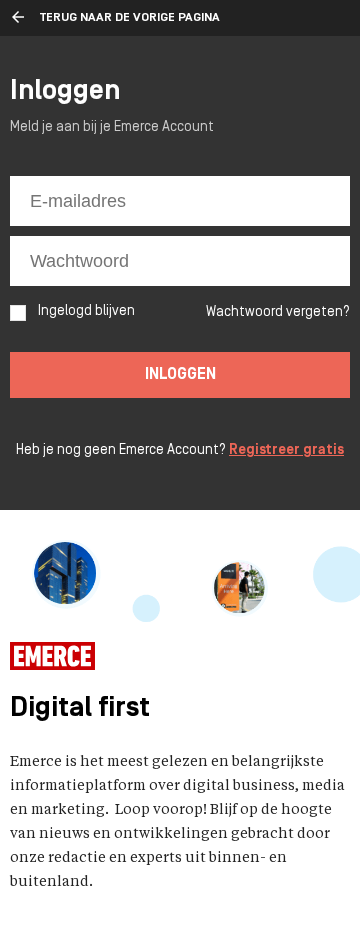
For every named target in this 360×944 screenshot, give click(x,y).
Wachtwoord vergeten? (278, 312)
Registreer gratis (286, 450)
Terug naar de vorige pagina (130, 18)
